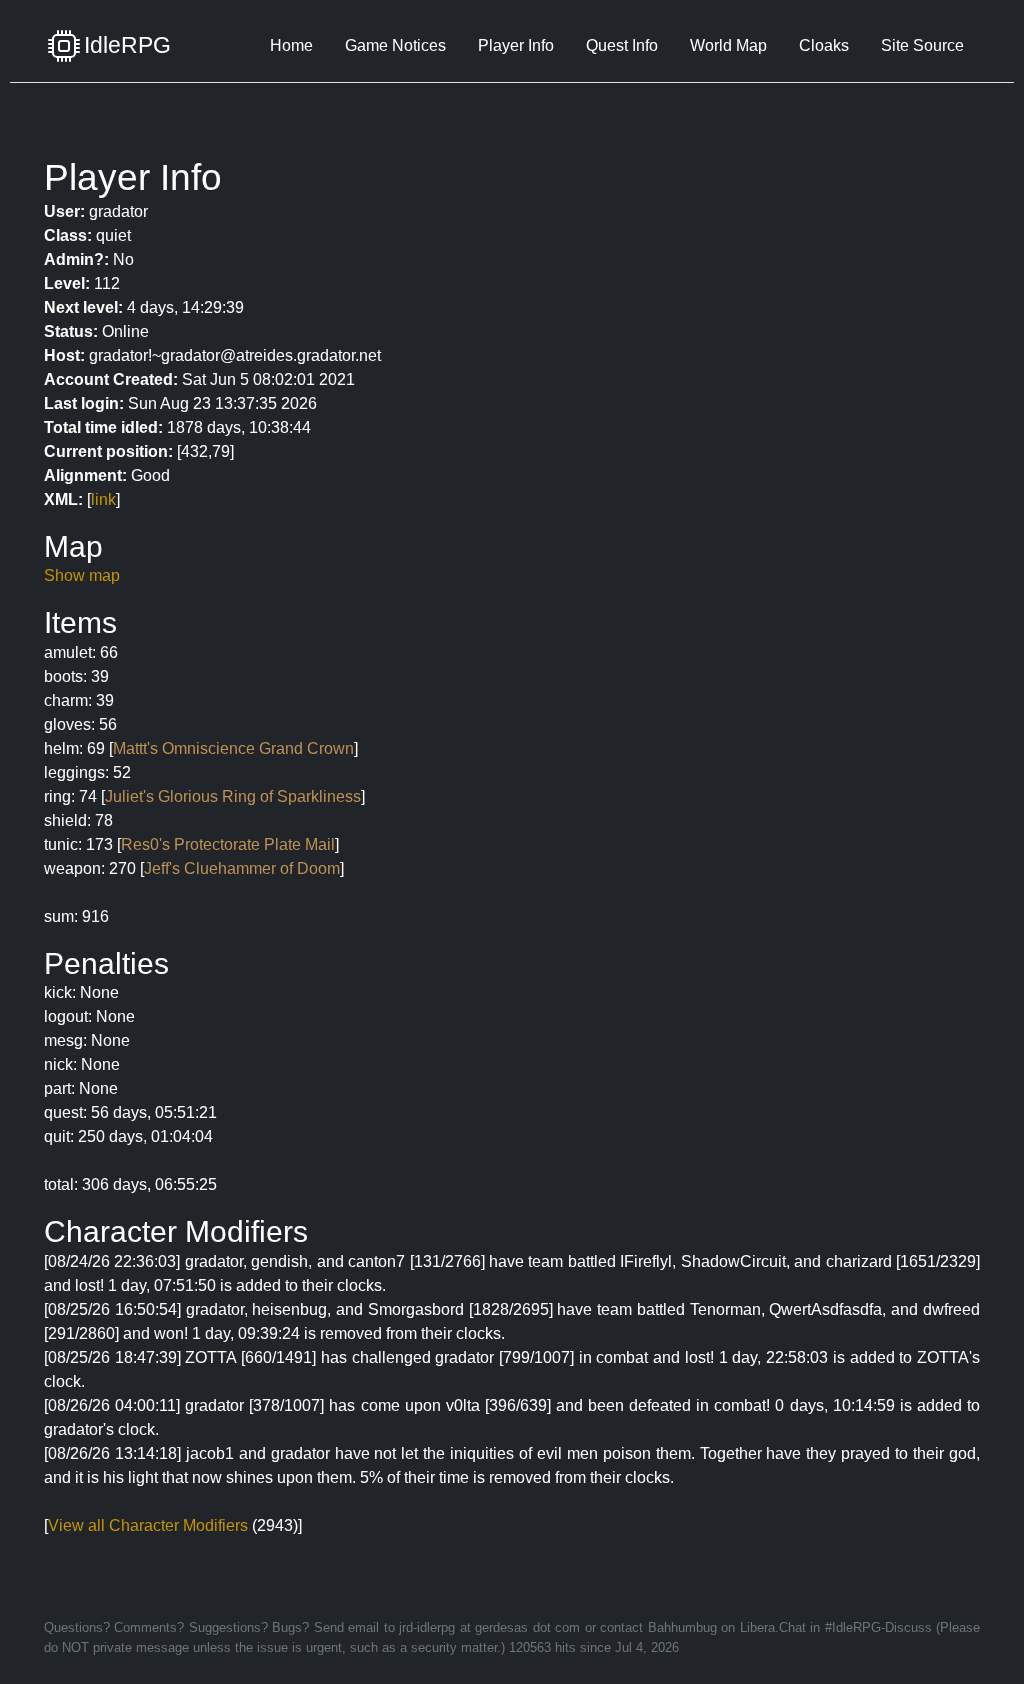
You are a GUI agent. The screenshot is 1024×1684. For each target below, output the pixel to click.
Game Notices (395, 45)
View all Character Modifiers (148, 1525)
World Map (728, 45)
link (103, 499)
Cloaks (824, 45)
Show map (82, 575)
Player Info (516, 45)
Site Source (922, 45)
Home (291, 45)
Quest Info (622, 45)
